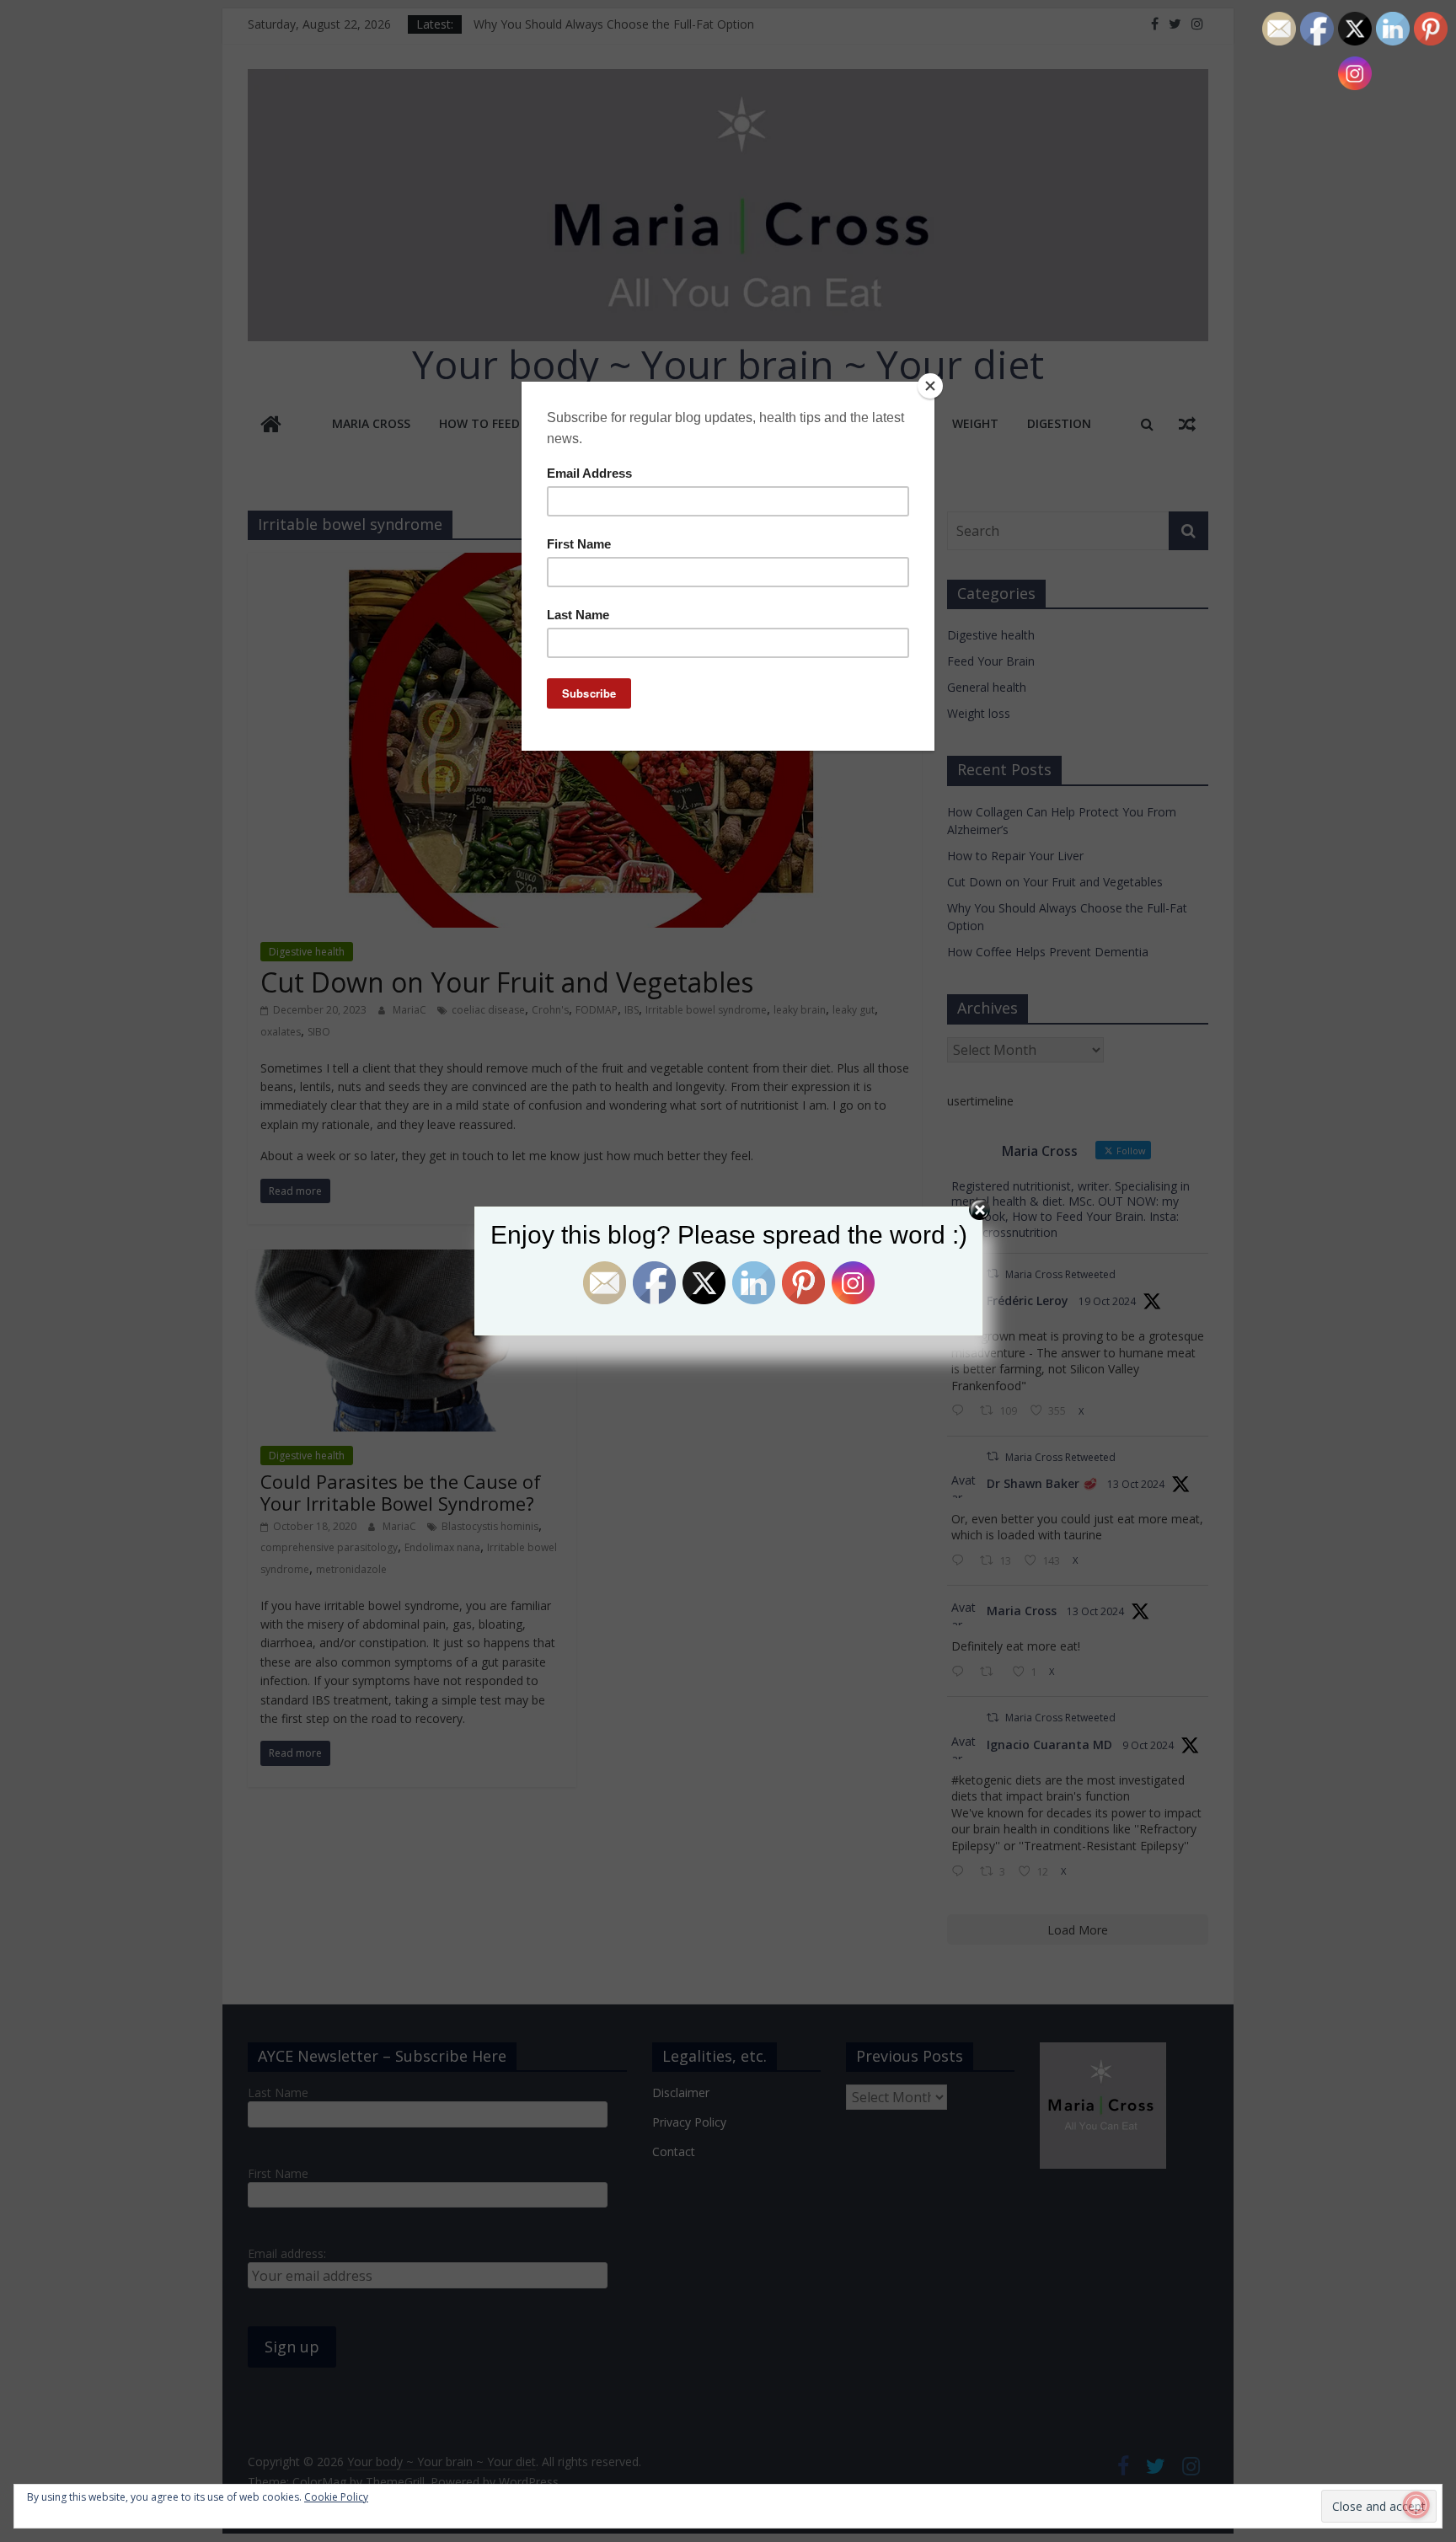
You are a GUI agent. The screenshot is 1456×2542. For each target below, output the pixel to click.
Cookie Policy (336, 2497)
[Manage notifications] (1416, 2505)
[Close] (930, 386)
